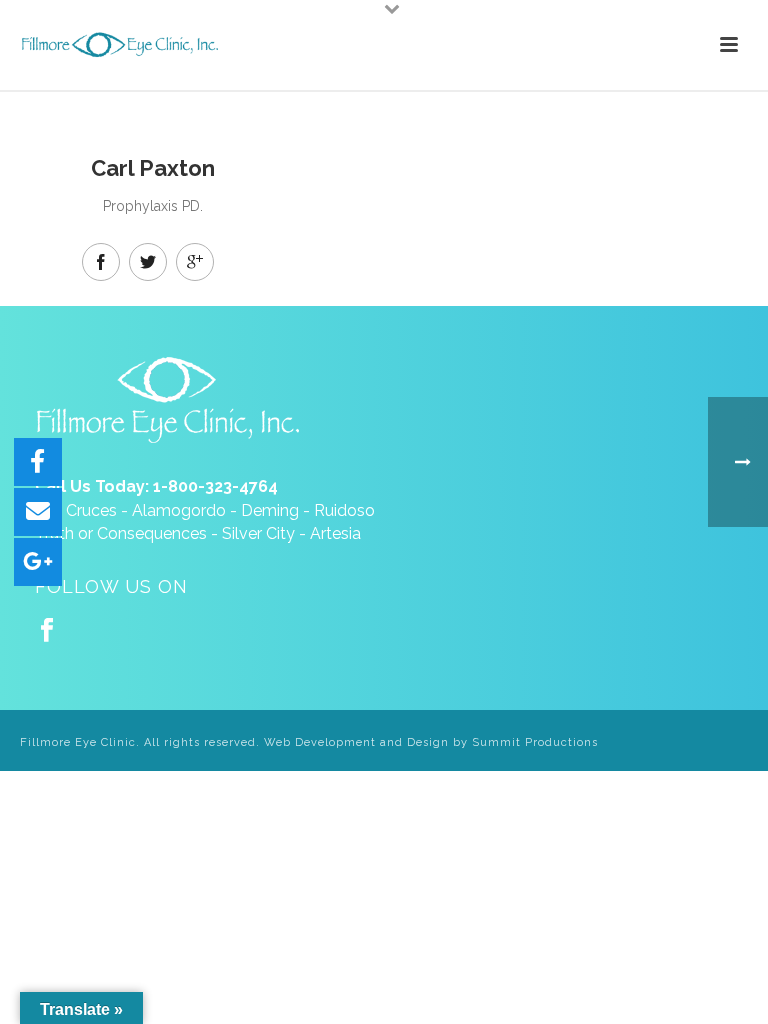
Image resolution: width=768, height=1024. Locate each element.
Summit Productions (535, 742)
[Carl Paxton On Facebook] (101, 262)
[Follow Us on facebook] (47, 631)
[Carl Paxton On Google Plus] (195, 262)
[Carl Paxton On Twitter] (148, 262)
